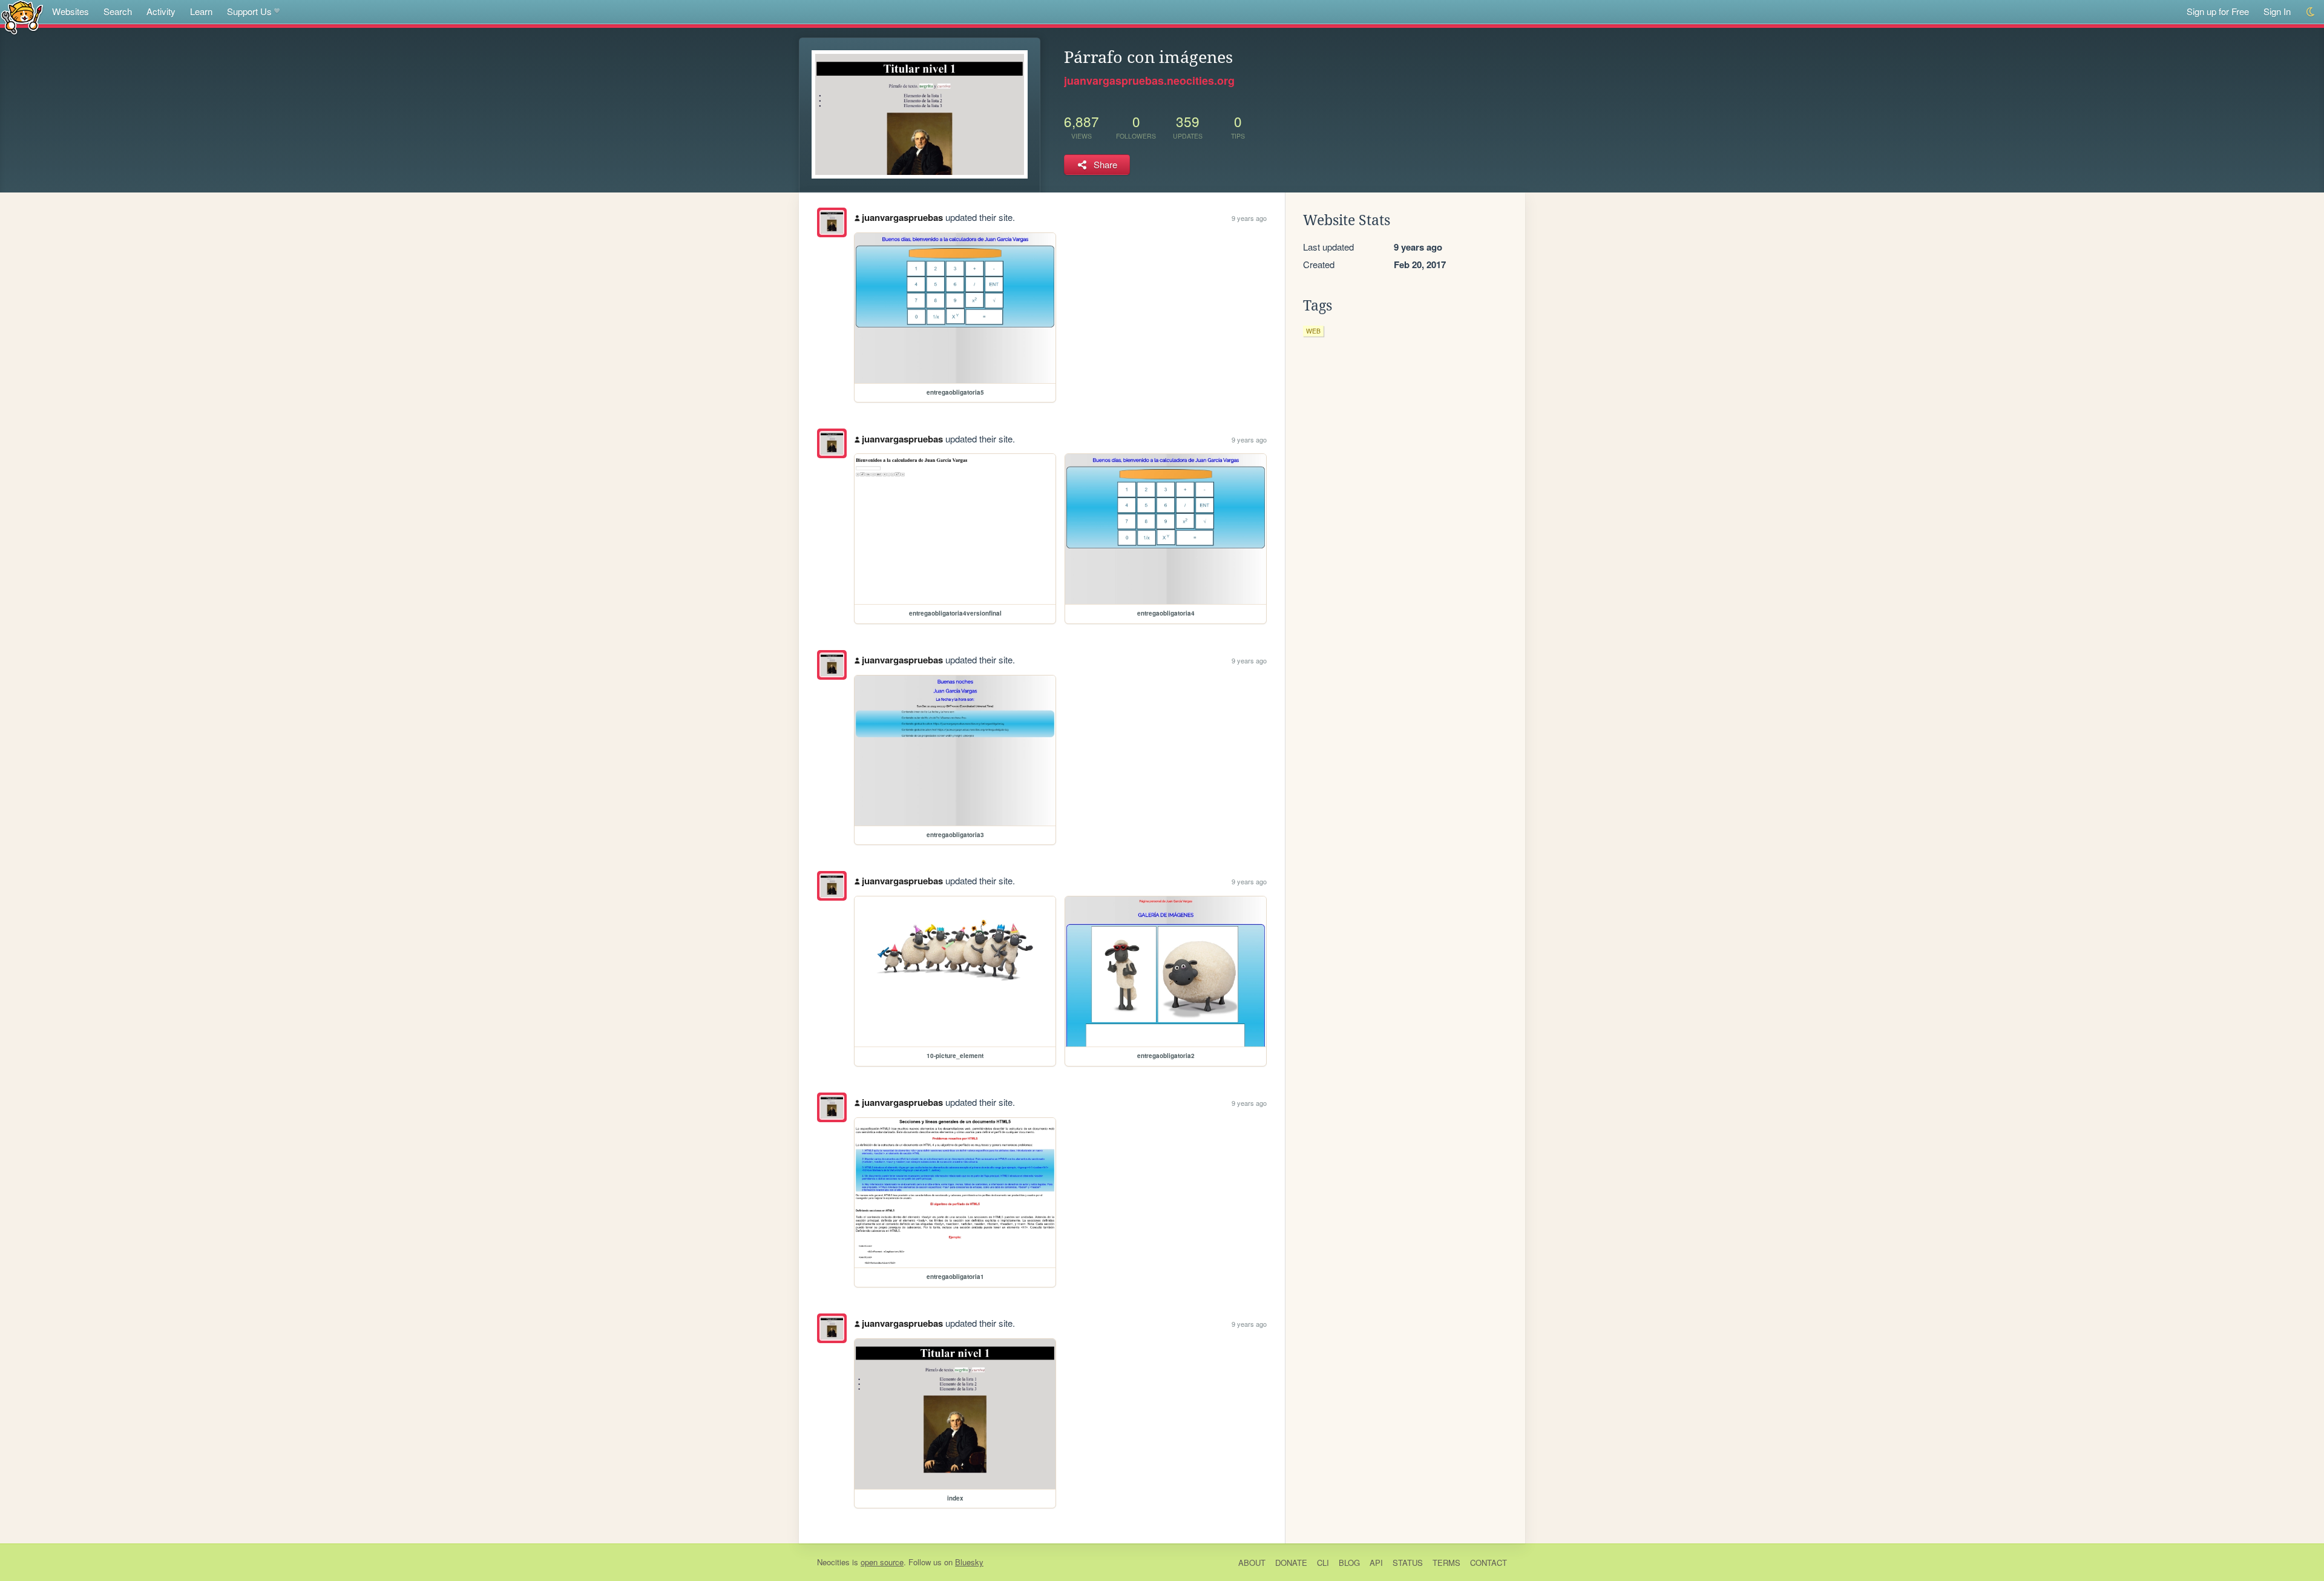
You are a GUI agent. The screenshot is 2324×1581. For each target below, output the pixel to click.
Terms (1446, 1563)
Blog (1349, 1563)
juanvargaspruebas (902, 217)
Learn (201, 11)
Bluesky (969, 1562)
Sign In (2277, 11)
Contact (1489, 1563)
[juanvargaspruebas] (832, 222)
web (1313, 331)
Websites (71, 11)
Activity (161, 11)
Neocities (833, 1562)
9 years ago (1249, 218)
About (1252, 1563)
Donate (1291, 1563)
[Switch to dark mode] (2311, 12)
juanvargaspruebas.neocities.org (1149, 81)
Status (1408, 1563)
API (1376, 1563)
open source (882, 1562)
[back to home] (22, 17)
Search (118, 11)
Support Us (249, 11)
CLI (1323, 1563)
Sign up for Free (2218, 11)
